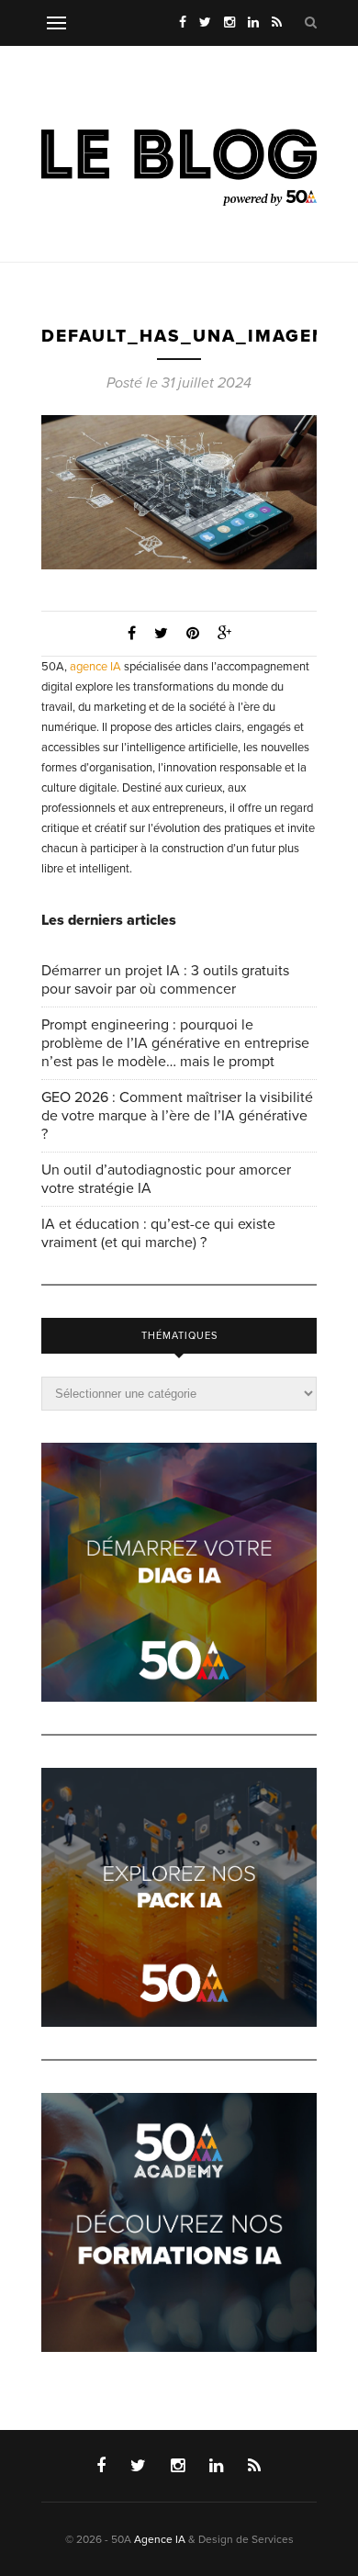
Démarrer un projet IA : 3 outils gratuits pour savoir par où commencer (165, 980)
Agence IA (160, 2539)
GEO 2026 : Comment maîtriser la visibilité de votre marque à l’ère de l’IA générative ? (177, 1116)
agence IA (95, 667)
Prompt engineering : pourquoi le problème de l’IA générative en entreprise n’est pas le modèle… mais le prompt (175, 1043)
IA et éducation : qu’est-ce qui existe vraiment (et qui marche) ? (158, 1233)
